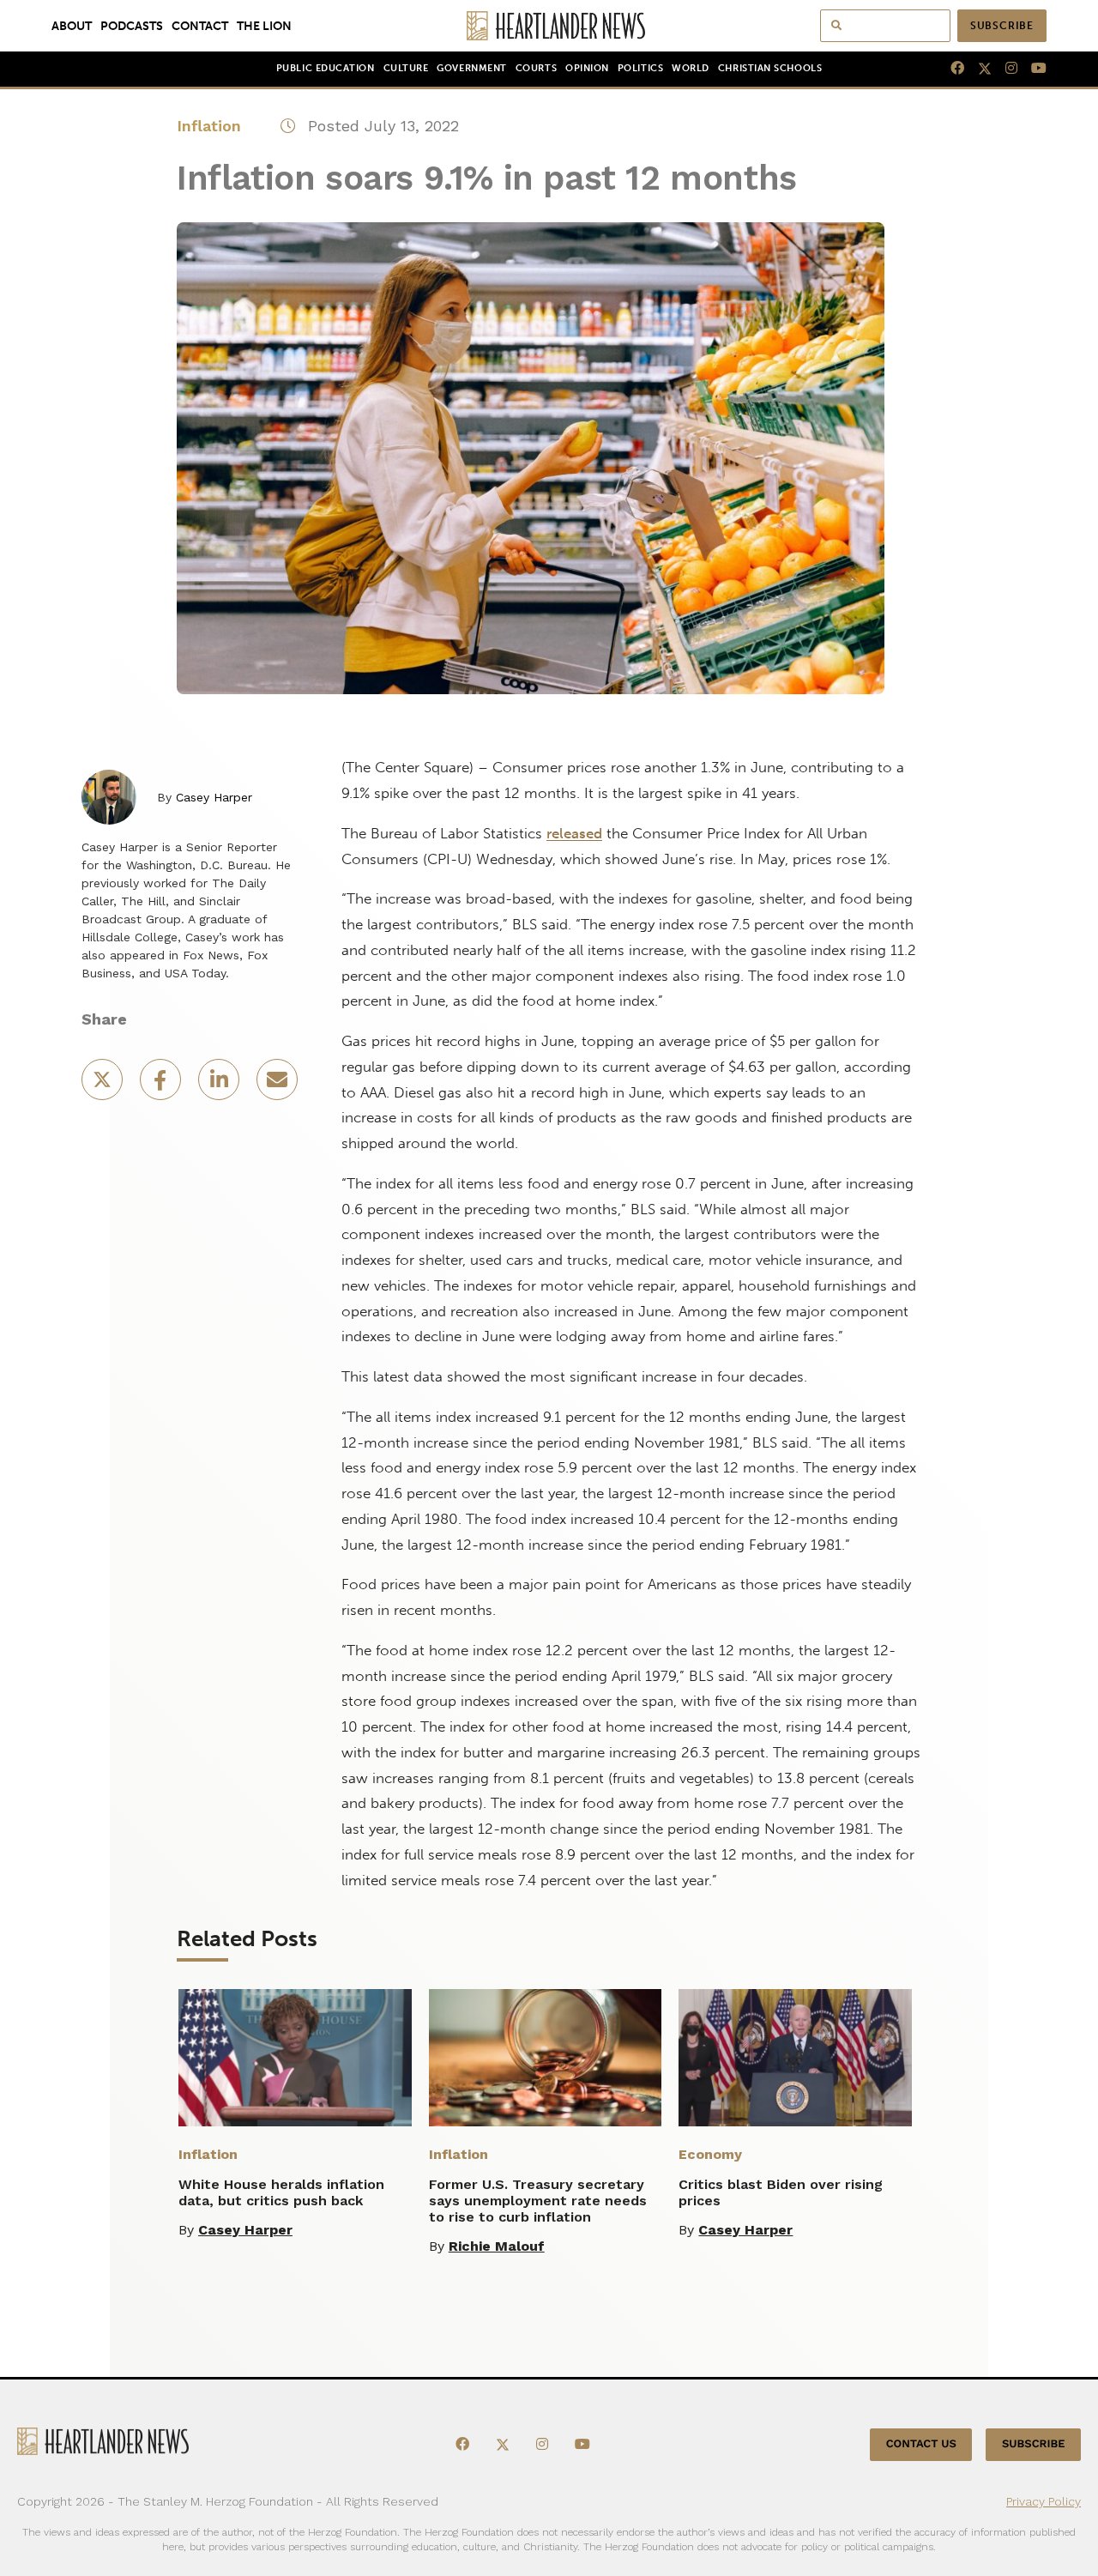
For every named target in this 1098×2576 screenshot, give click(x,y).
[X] (978, 69)
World (691, 68)
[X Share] (104, 1085)
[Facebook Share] (162, 1085)
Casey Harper (214, 797)
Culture (406, 68)
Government (471, 68)
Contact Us (921, 2444)
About (72, 26)
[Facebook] (950, 69)
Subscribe (1002, 26)
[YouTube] (1032, 69)
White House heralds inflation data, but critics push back (281, 2192)
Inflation (209, 126)
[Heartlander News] (549, 26)
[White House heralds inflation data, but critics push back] (295, 2058)
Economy (710, 2154)
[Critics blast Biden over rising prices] (795, 2058)
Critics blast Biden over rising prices (781, 2192)
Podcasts (132, 26)
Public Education (326, 68)
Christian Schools (770, 68)
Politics (640, 68)
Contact (200, 26)
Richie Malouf (497, 2246)
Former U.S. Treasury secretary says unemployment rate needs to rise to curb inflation (538, 2201)
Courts (536, 68)
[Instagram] (1004, 69)
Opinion (587, 68)
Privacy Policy (1044, 2501)
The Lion (264, 26)
